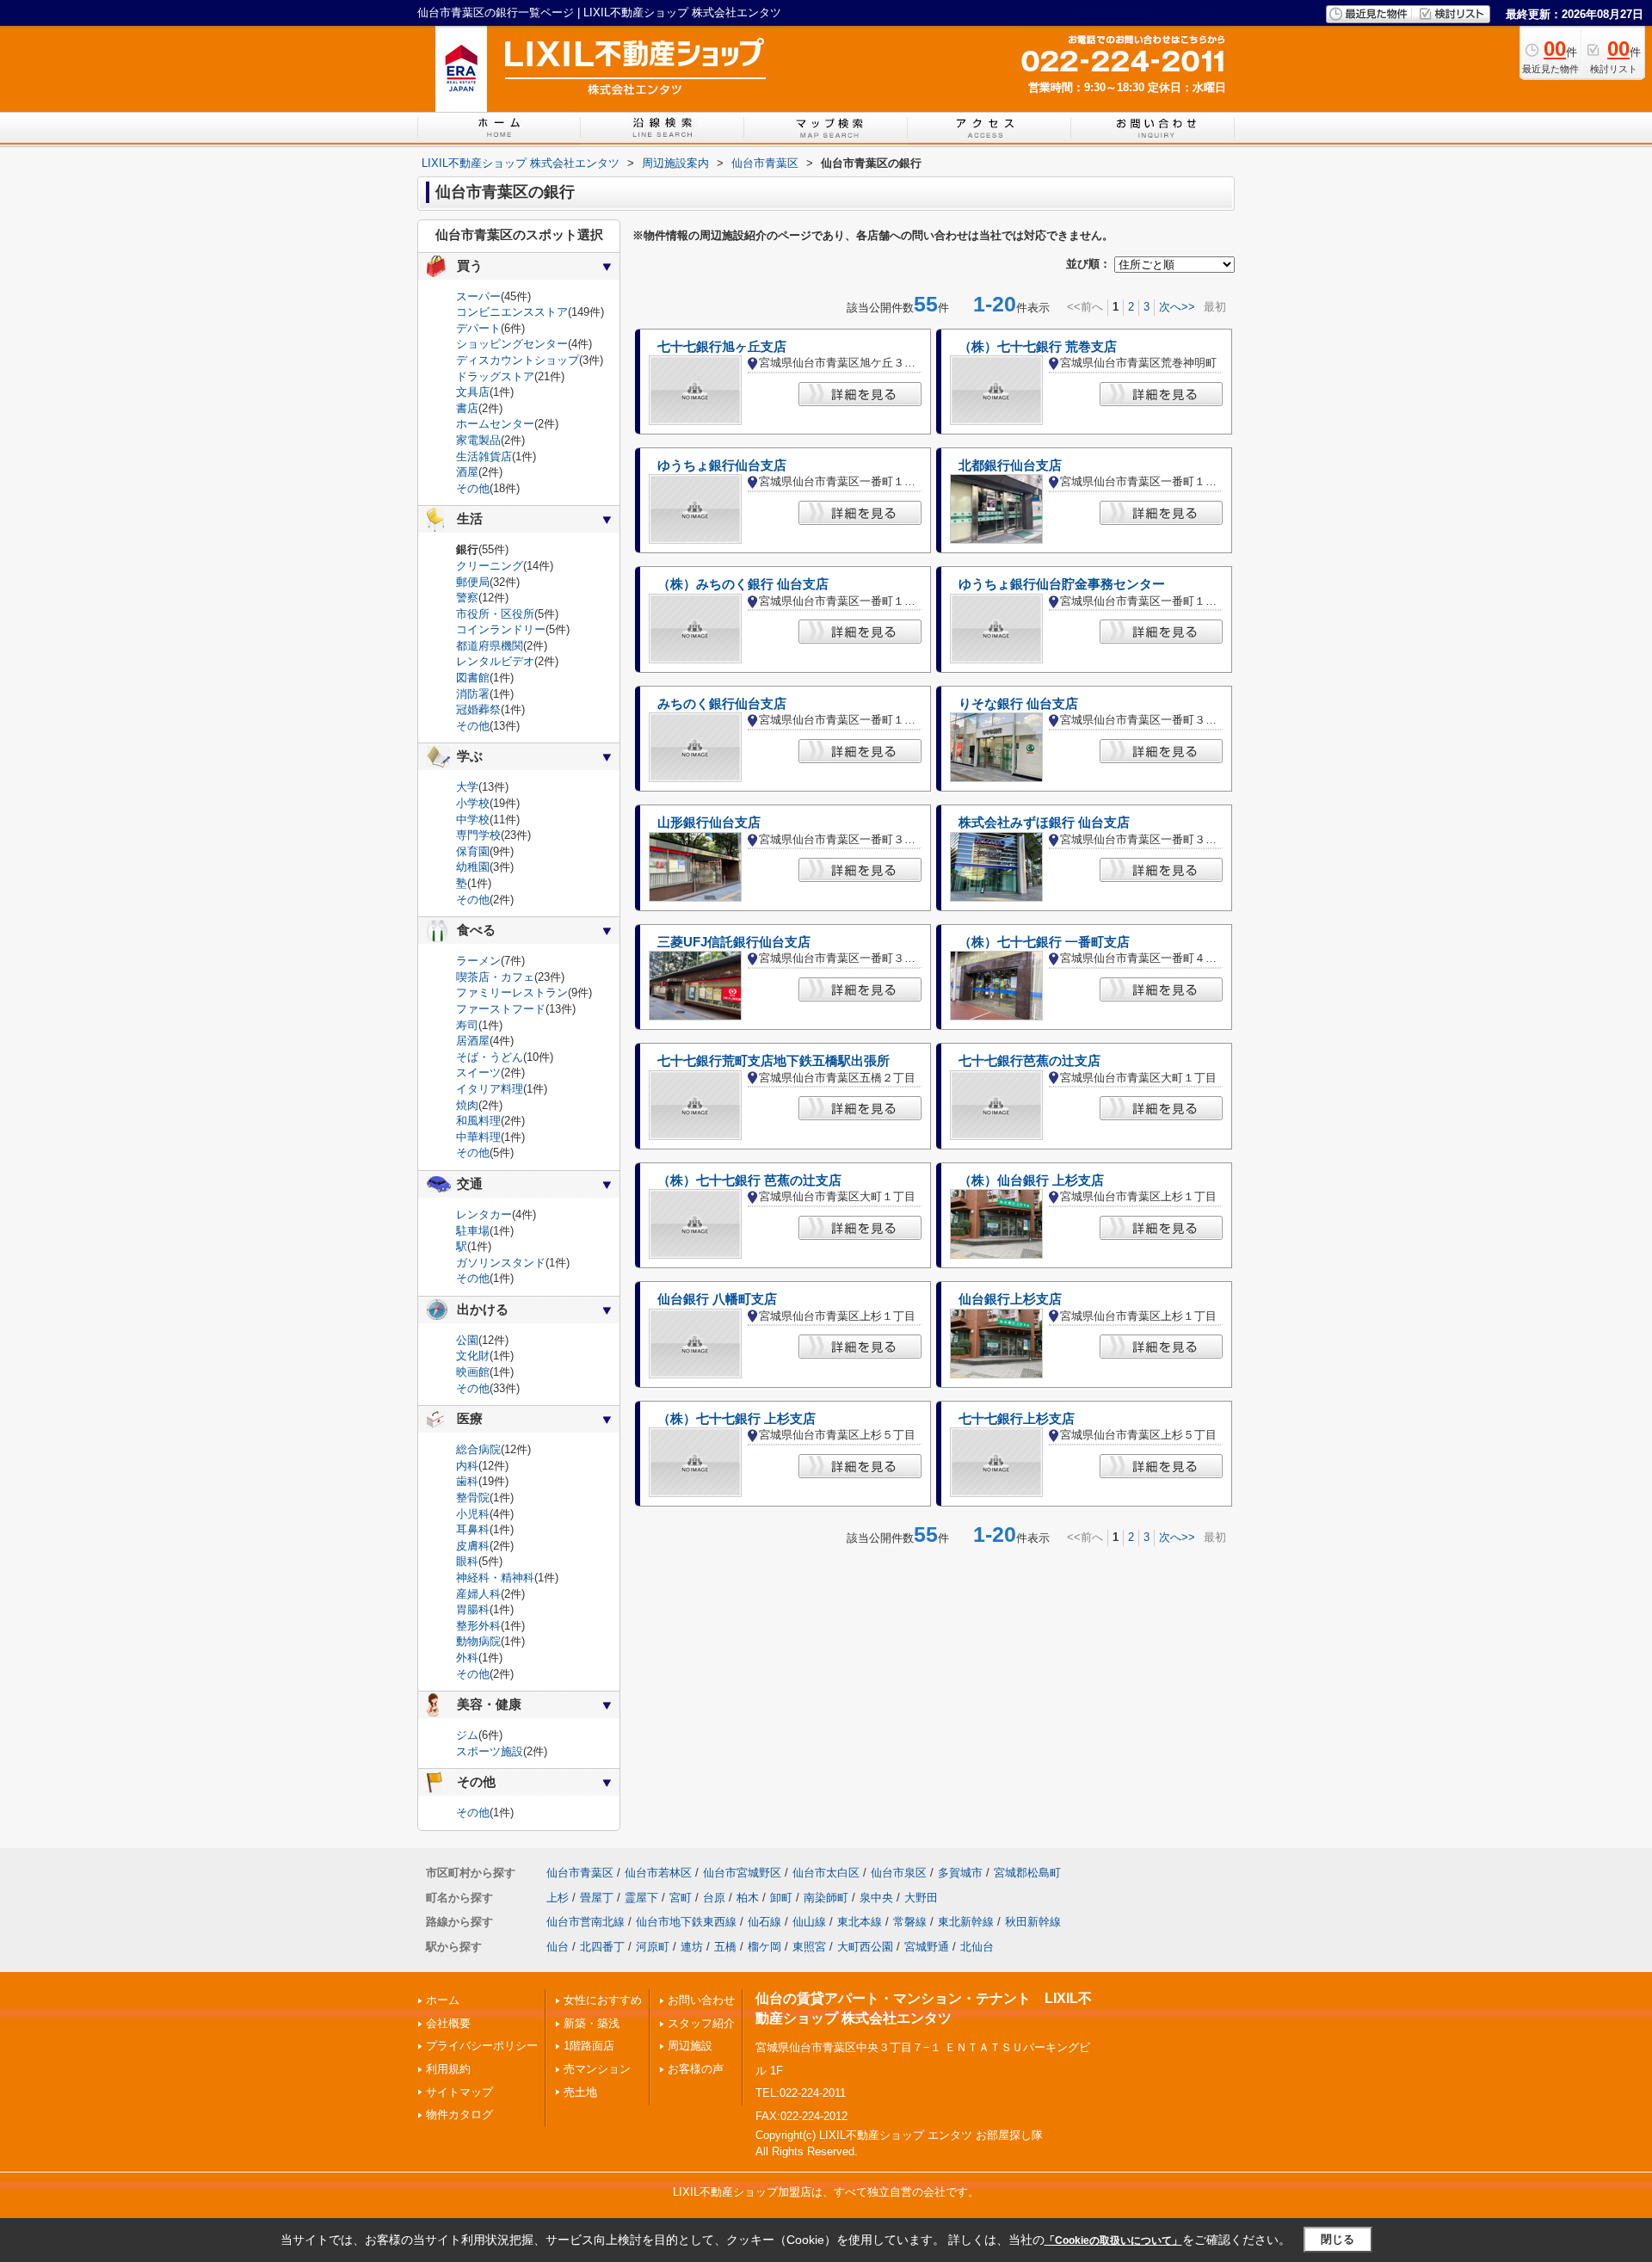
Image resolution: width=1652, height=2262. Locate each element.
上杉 (558, 1898)
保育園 (473, 851)
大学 (467, 787)
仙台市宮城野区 (742, 1873)
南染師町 (826, 1898)
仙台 (558, 1947)
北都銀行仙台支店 (1010, 465)
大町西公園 (865, 1947)
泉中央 (876, 1898)
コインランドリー (501, 629)
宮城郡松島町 (1027, 1873)
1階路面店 (589, 2046)
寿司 (467, 1025)
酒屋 (467, 472)
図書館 (473, 678)
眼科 (467, 1561)
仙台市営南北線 (586, 1922)
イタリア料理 (490, 1089)
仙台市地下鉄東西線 (686, 1922)
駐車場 (473, 1231)
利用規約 (448, 2069)
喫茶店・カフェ (495, 977)
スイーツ (478, 1072)
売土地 (580, 2092)
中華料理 (478, 1137)
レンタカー (484, 1214)
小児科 (473, 1514)
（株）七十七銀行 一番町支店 (1044, 942)
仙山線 (809, 1922)
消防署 (473, 694)
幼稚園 (473, 867)
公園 (467, 1340)
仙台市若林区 (658, 1873)
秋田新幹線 (1033, 1922)
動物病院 (478, 1641)
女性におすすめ (603, 2000)
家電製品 (478, 440)
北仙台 (977, 1947)
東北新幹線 (966, 1922)
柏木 (748, 1898)
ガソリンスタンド (501, 1263)
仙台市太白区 (826, 1873)
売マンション (597, 2069)
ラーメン (478, 961)
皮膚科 (473, 1546)
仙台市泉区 (899, 1873)
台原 (714, 1898)
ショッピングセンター (512, 344)
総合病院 (478, 1449)
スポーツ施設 (490, 1751)
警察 (467, 598)
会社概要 (448, 2023)
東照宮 (809, 1947)
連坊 (692, 1947)
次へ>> (1177, 307)
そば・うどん (490, 1057)
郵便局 (473, 582)
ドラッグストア (495, 376)
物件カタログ (459, 2114)
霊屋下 (641, 1898)
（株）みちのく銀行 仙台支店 (743, 584)
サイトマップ (459, 2092)
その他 (473, 488)
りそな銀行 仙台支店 (1018, 704)
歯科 (467, 1481)
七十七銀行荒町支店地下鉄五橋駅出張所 (774, 1061)
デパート (478, 328)
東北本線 (860, 1922)
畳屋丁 (597, 1898)
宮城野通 (927, 1947)
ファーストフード (501, 1009)
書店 (467, 408)
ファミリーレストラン (512, 992)
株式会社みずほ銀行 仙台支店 (1044, 823)
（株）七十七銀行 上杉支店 (737, 1419)
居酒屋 (473, 1041)
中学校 (473, 820)
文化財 (473, 1356)
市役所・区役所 (495, 614)
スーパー (478, 296)
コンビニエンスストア (512, 312)
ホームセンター (495, 424)
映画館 (473, 1372)
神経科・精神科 (495, 1578)
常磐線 (910, 1922)
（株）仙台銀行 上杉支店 (1031, 1180)
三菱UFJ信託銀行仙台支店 (734, 942)
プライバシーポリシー (482, 2046)
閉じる (1338, 2239)
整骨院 (473, 1498)
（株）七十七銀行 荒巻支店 (1038, 347)
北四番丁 (602, 1947)
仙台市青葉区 (580, 1873)
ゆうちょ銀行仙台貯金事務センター (1062, 584)
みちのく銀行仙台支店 (722, 704)
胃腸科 (473, 1609)
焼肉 (467, 1105)
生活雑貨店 (484, 456)
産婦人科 (478, 1594)
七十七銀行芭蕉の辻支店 (1029, 1061)
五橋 (725, 1947)
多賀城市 (960, 1873)
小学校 (473, 803)
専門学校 (478, 835)
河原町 (653, 1947)
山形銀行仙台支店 (709, 823)
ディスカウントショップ (518, 360)
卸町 (781, 1898)
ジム (467, 1735)
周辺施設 (690, 2046)
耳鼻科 (473, 1529)
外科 (467, 1658)
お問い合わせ (701, 2000)
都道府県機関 (490, 646)
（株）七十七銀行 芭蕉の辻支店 (749, 1180)
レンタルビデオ (495, 661)
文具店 (473, 392)
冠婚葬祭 (478, 709)
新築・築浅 (592, 2023)
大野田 (921, 1898)
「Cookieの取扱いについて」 (1113, 2240)
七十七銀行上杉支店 (1017, 1419)
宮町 (681, 1898)
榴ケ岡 (764, 1947)
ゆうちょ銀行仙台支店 (722, 465)
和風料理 (478, 1121)
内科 (467, 1466)
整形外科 (478, 1626)
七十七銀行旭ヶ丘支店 (722, 347)
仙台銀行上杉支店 (1010, 1299)
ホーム (443, 2000)
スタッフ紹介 (701, 2023)
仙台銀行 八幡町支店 (717, 1299)
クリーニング (490, 566)
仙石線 (764, 1922)
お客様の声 (696, 2069)
